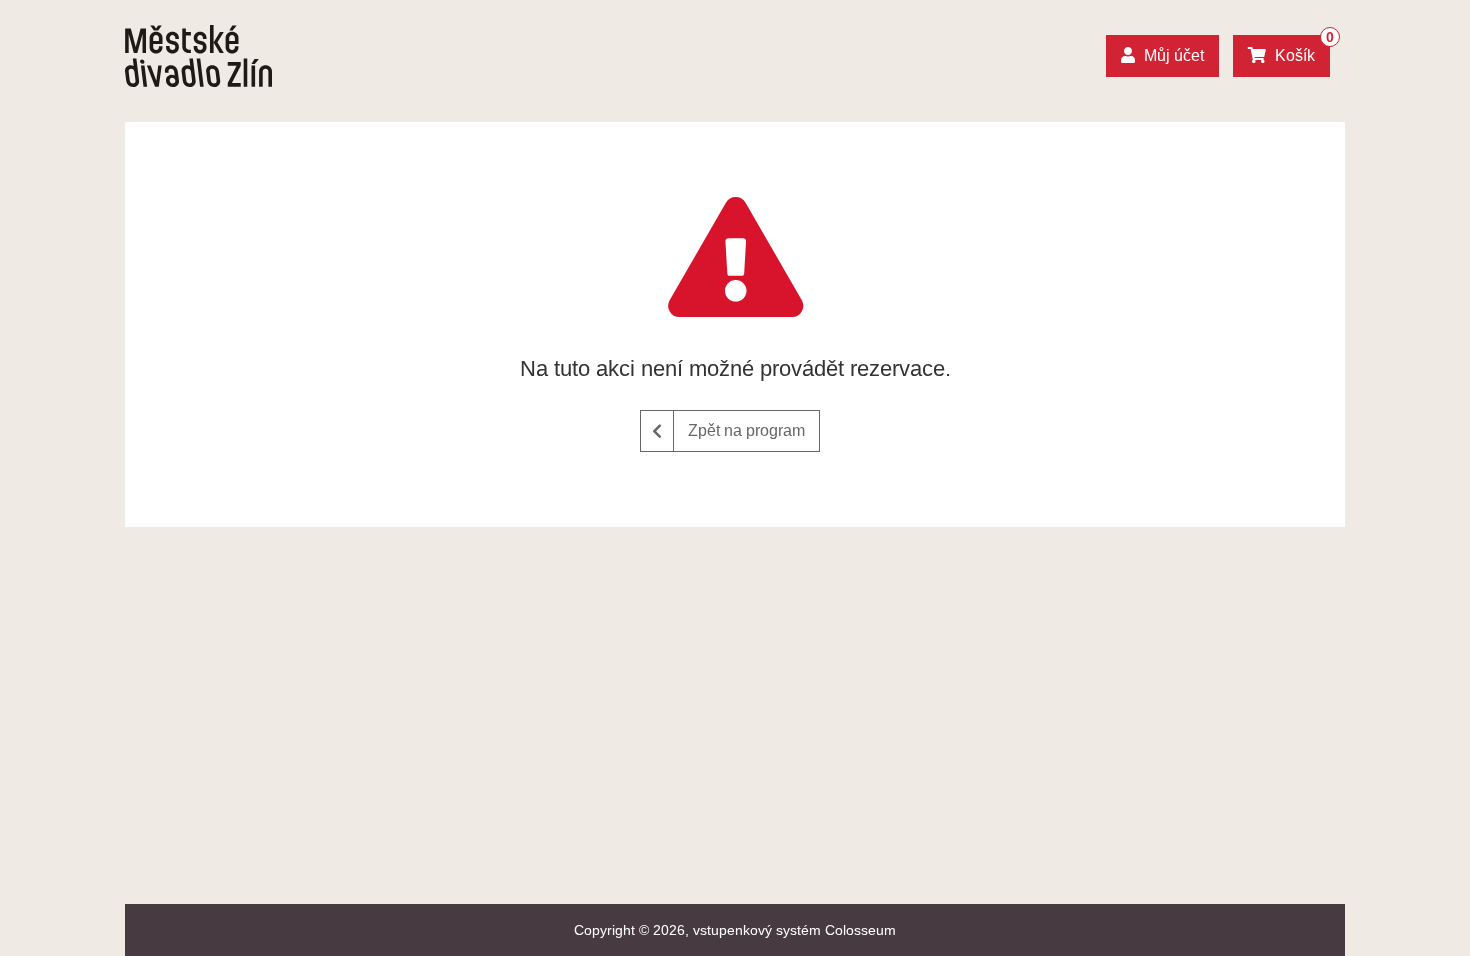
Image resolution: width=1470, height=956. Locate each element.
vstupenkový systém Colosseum (794, 930)
